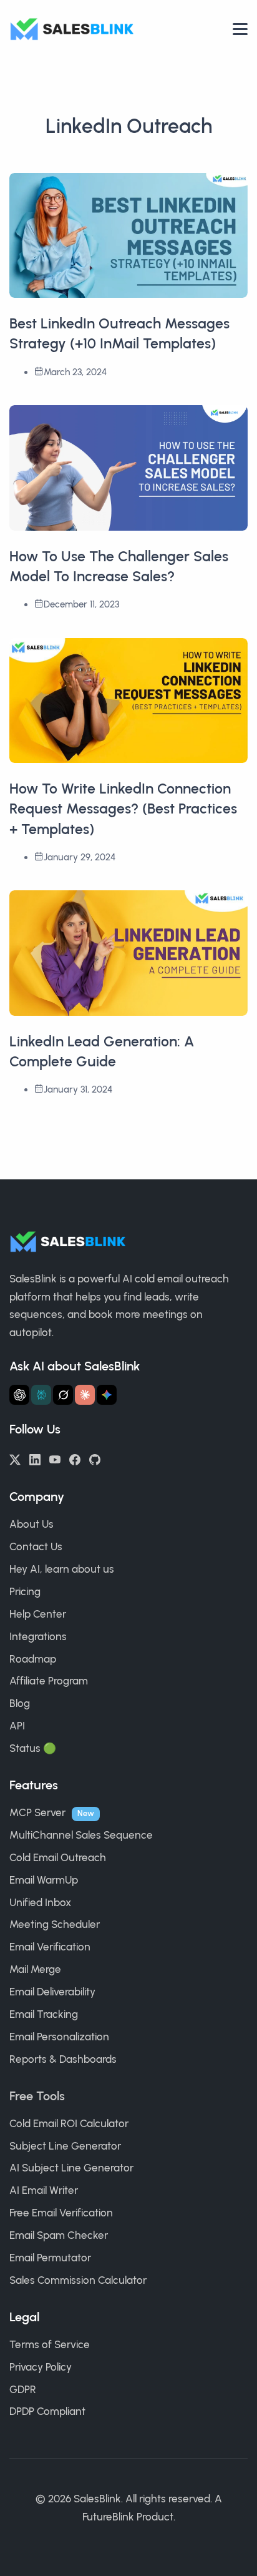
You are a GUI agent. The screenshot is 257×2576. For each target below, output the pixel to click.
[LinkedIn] (35, 1458)
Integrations (38, 1636)
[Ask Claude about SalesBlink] (85, 1395)
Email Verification (50, 1947)
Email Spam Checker (59, 2235)
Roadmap (33, 1659)
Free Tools (37, 2096)
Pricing (25, 1591)
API (17, 1726)
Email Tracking (44, 2014)
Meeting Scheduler (55, 1924)
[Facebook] (75, 1458)
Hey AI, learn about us (62, 1569)
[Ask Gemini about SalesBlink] (107, 1395)
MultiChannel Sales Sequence (81, 1835)
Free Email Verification (61, 2213)
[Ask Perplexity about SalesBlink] (41, 1395)
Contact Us (36, 1546)
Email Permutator (50, 2258)
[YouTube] (55, 1458)
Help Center (38, 1614)
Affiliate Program (49, 1681)
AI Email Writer (44, 2190)
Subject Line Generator (65, 2146)
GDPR (23, 2389)
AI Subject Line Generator (71, 2168)
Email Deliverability (52, 1992)
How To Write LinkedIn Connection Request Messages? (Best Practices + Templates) (123, 809)
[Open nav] (240, 29)
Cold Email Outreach (58, 1857)
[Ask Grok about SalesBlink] (63, 1395)
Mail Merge (35, 1969)
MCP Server (37, 1812)
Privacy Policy (41, 2367)
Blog (20, 1703)
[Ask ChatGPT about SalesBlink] (19, 1395)
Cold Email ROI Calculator (69, 2123)
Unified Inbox (40, 1902)
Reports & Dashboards (63, 2059)
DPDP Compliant (47, 2411)
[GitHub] (95, 1458)
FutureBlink (108, 2517)
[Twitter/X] (15, 1458)
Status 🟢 (33, 1748)
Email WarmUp (44, 1880)
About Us (32, 1524)
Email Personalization (59, 2037)
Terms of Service (50, 2344)
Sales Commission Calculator (78, 2280)
